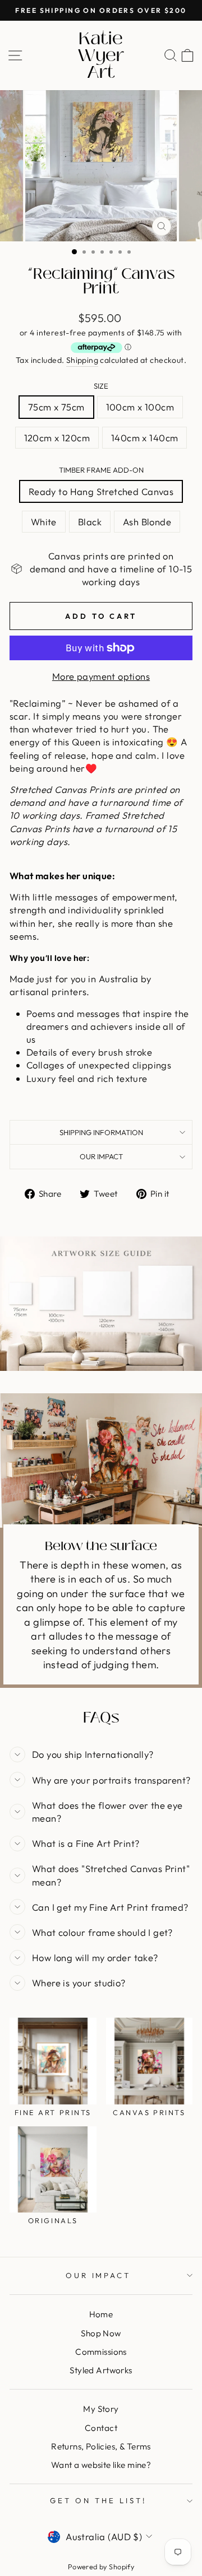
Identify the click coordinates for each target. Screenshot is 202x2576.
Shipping (82, 360)
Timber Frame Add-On (101, 470)
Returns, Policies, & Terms (101, 2446)
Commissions (101, 2352)
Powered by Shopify (101, 2566)
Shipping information (101, 1132)
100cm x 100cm (140, 407)
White (44, 522)
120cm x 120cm (57, 438)
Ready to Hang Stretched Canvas (101, 491)
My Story (101, 2409)
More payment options (101, 676)
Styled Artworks (101, 2370)
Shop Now (101, 2333)
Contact (101, 2428)
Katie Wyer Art (101, 55)
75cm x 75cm (56, 407)
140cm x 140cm (144, 438)
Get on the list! (98, 2500)
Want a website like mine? (101, 2465)
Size (101, 386)
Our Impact (101, 1156)
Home (101, 2314)
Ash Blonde (147, 522)
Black (90, 522)
